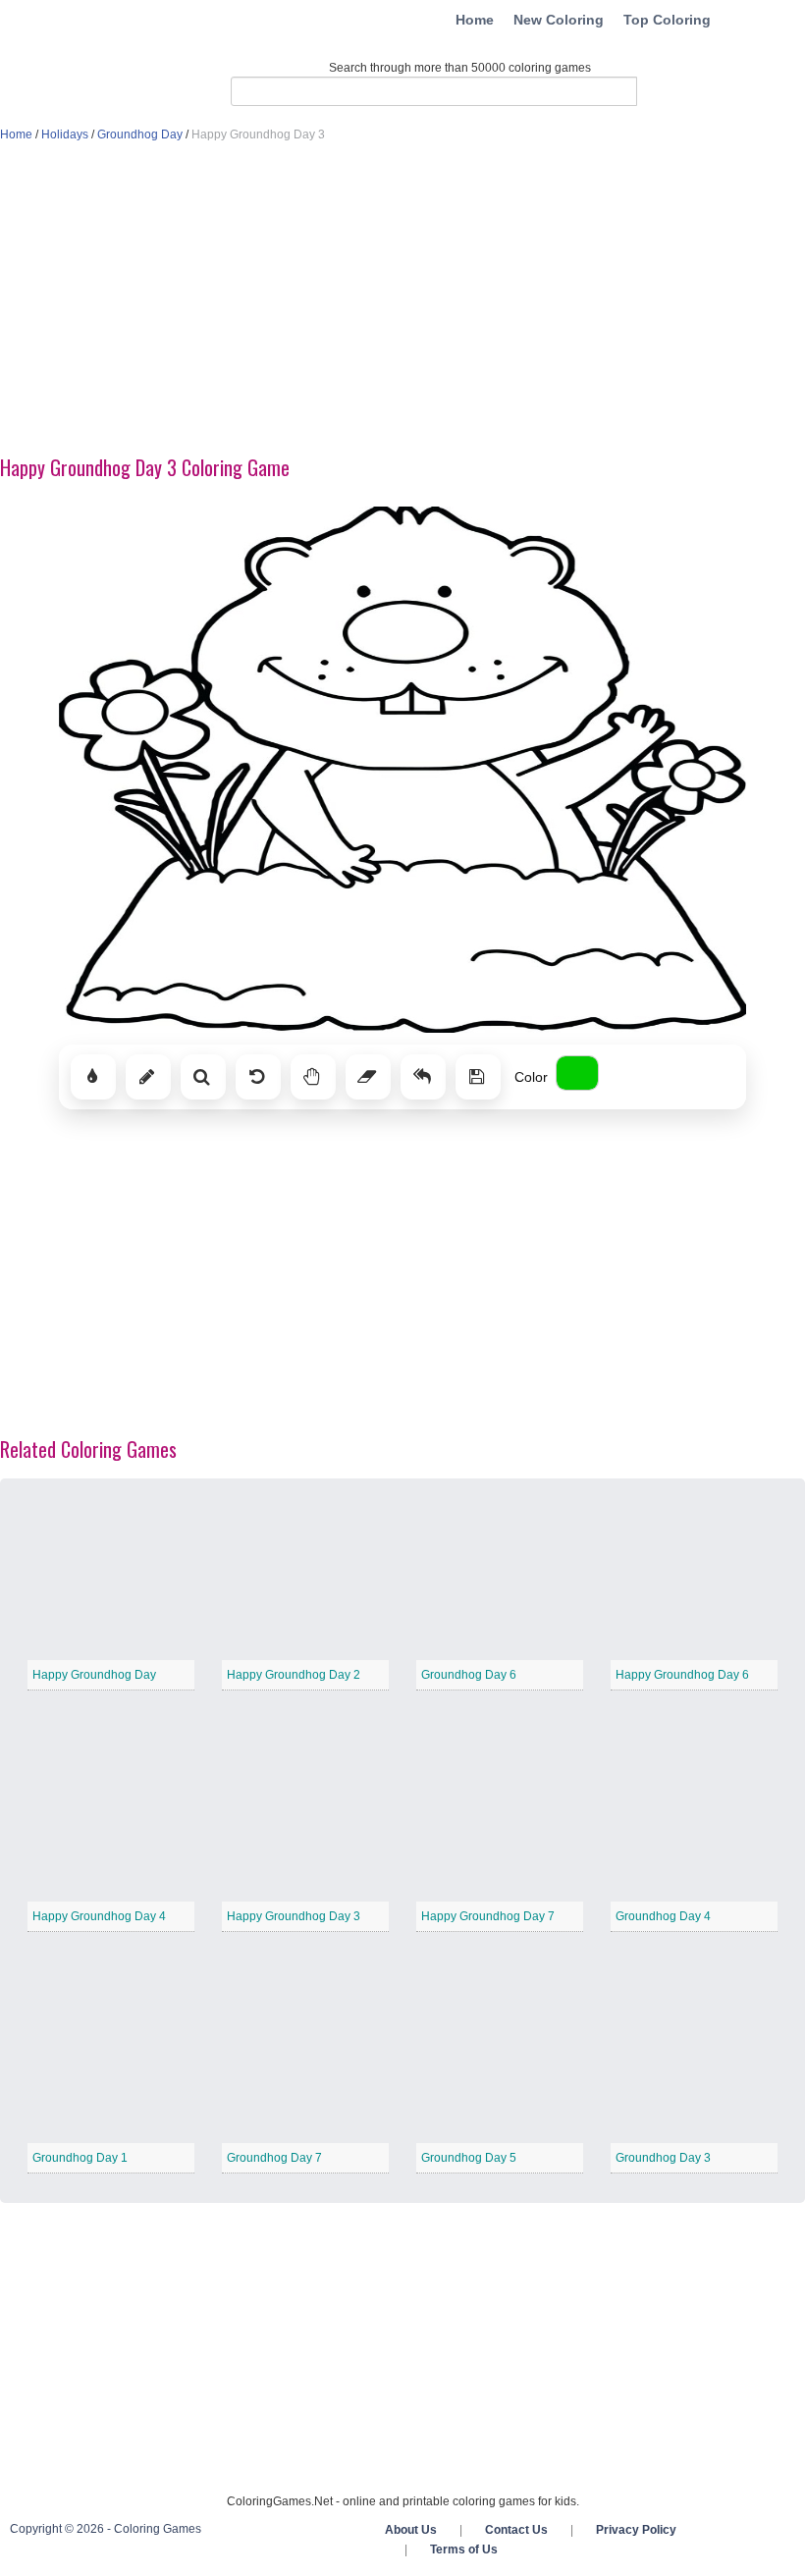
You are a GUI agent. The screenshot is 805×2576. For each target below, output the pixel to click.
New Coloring (559, 20)
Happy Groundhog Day (94, 1675)
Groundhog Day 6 (469, 1675)
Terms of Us (464, 2549)
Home (475, 20)
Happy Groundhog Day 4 (99, 1916)
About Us (411, 2530)
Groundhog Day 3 (663, 2158)
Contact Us (516, 2530)
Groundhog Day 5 (469, 2158)
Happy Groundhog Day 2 (294, 1675)
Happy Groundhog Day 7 (488, 1916)
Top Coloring (667, 20)
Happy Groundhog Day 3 (294, 1916)
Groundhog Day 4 (663, 1916)
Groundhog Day (140, 134)
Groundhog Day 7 (274, 2158)
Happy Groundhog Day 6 (682, 1675)
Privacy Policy (636, 2530)
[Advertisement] (402, 300)
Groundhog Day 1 (80, 2158)
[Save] (478, 1077)
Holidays (65, 134)
